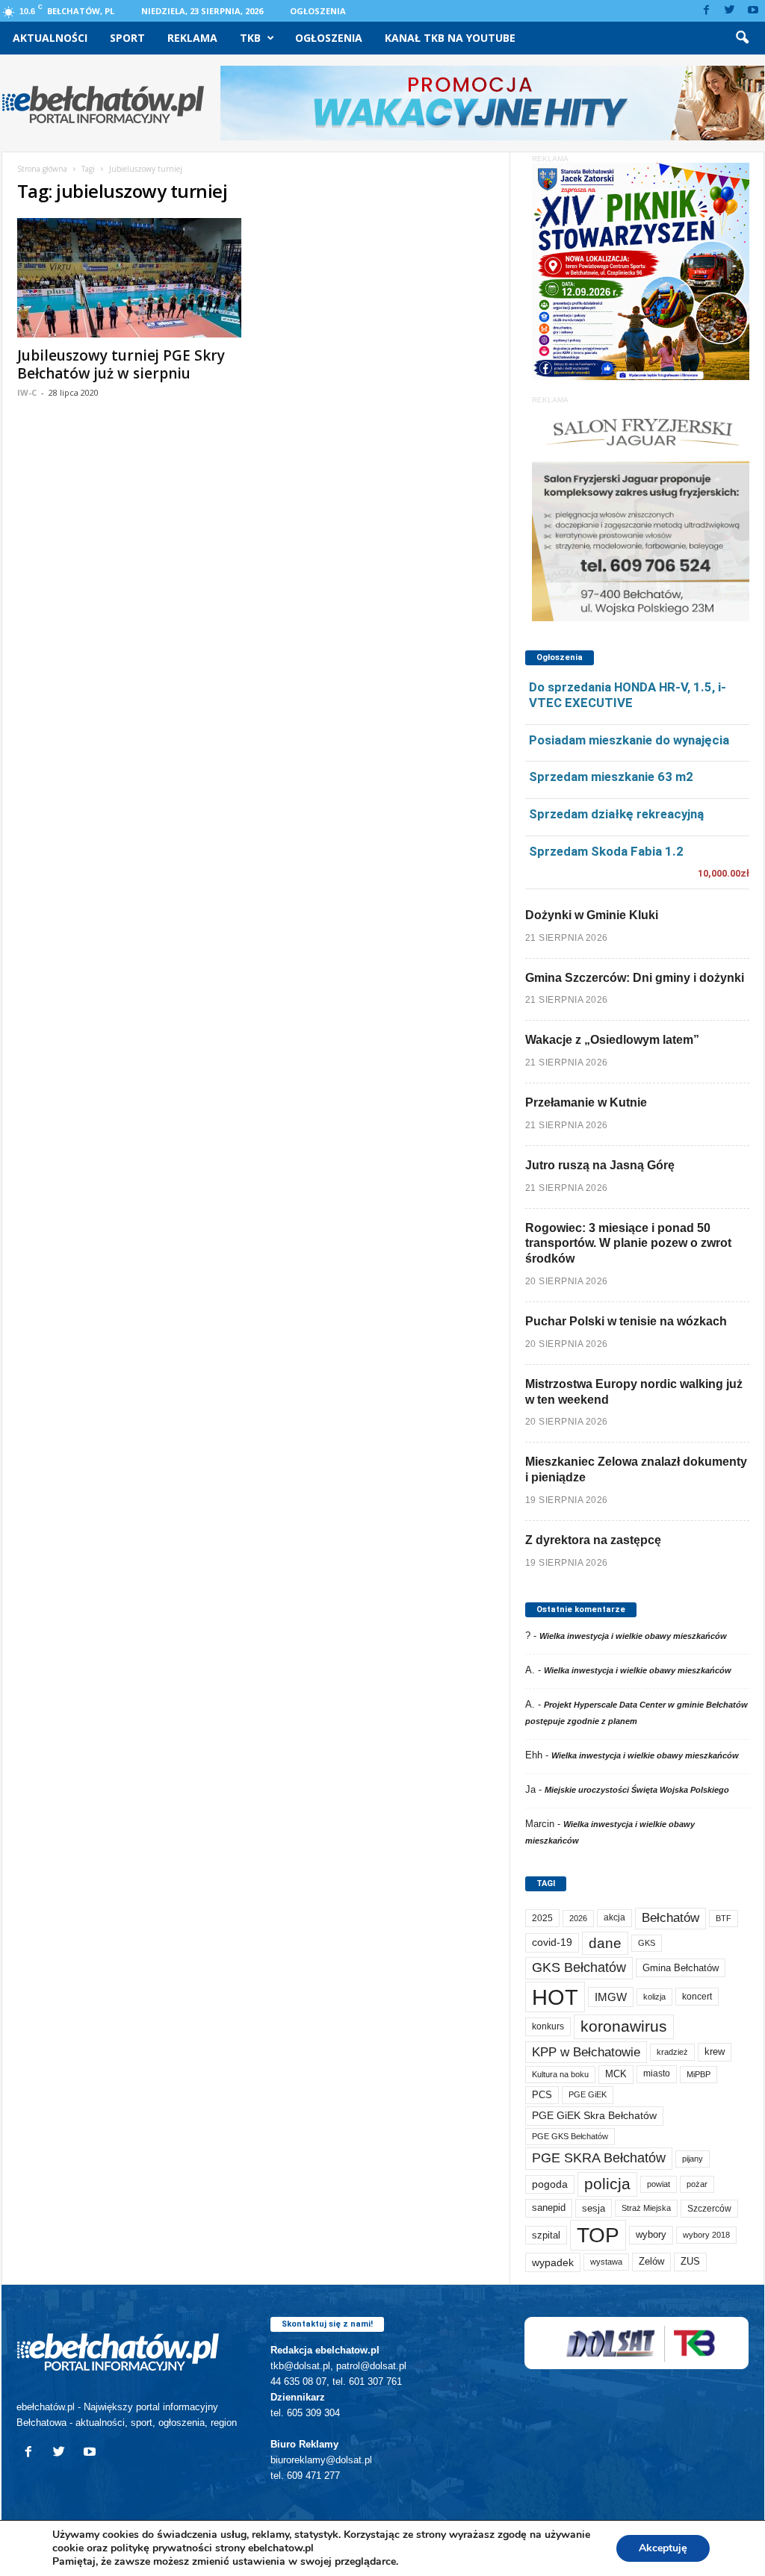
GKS (647, 1943)
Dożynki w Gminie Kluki (592, 915)
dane (605, 1943)
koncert (697, 1997)
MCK (616, 2074)
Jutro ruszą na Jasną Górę (600, 1165)
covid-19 (552, 1942)
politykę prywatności (161, 2548)
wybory (651, 2234)
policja (607, 2184)
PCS (542, 2095)
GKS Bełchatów (579, 1967)
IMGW (611, 1997)
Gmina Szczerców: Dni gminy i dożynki (635, 978)
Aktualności (50, 38)
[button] (742, 38)
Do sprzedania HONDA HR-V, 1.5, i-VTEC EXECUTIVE (628, 695)
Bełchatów (670, 1918)
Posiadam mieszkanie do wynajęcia (629, 740)
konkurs (548, 2026)
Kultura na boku (560, 2074)
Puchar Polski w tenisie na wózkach (626, 1321)
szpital (546, 2235)
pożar (697, 2184)
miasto (657, 2073)
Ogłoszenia (318, 11)
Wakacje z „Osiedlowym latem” (612, 1040)
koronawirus (624, 2026)
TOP (598, 2235)
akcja (614, 1917)
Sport (127, 38)
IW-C (27, 392)
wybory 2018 (706, 2235)
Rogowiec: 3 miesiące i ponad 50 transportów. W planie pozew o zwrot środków (628, 1244)
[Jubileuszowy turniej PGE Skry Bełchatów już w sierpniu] (129, 278)
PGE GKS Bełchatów (570, 2136)
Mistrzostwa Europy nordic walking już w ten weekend (634, 1392)
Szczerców (709, 2209)
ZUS (690, 2261)
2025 (542, 1918)
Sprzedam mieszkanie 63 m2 (611, 777)
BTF (724, 1918)
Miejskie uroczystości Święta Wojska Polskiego (637, 1790)
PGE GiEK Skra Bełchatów (594, 2116)
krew (715, 2051)
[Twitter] (730, 11)
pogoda (550, 2184)
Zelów (651, 2261)
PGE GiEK (588, 2094)
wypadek (553, 2262)
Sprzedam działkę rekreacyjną (616, 814)
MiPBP (699, 2074)
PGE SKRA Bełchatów (599, 2158)
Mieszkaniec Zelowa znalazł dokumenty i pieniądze (636, 1469)
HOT (555, 1997)
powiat (659, 2184)
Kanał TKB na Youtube (450, 38)
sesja (594, 2208)
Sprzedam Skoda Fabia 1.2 (606, 851)
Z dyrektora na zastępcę (593, 1540)
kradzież (672, 2052)
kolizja (654, 1997)
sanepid (549, 2208)
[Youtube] (753, 11)
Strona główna (42, 169)
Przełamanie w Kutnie (586, 1102)
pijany (693, 2159)
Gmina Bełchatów (681, 1968)
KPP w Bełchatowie (586, 2052)
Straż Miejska (646, 2208)
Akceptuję (663, 2548)
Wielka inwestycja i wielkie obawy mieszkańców (633, 1636)
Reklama (192, 38)
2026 (578, 1918)
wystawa (606, 2262)
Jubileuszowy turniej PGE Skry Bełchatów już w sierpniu (121, 364)
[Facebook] (707, 11)
